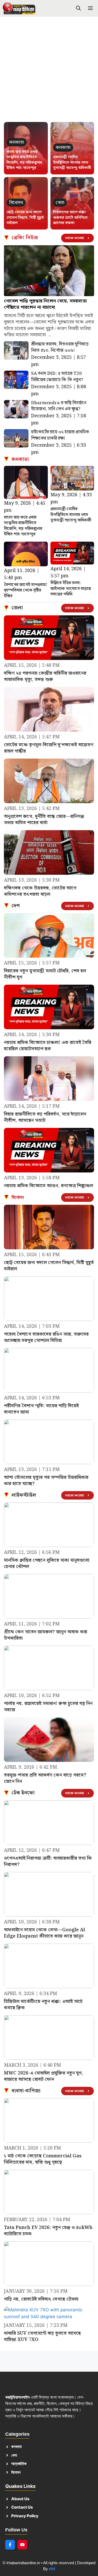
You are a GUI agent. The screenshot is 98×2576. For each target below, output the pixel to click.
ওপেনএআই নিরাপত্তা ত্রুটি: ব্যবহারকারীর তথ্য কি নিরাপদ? (48, 1861)
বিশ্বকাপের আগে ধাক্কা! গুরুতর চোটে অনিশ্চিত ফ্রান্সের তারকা (70, 218)
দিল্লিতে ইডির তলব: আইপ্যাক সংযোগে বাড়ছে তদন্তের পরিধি (71, 589)
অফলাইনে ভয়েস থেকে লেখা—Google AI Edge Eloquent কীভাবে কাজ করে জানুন (45, 1933)
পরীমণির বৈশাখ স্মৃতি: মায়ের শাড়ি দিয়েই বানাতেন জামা (41, 1409)
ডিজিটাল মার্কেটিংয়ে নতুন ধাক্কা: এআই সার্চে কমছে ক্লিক (43, 2005)
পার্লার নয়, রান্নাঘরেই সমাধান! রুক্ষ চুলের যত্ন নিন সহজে (48, 1707)
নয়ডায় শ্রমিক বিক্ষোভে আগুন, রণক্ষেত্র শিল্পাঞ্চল (48, 1186)
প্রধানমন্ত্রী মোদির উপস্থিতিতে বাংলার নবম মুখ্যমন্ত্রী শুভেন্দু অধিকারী (72, 162)
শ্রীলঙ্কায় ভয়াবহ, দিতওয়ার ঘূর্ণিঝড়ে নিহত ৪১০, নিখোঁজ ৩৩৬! (60, 347)
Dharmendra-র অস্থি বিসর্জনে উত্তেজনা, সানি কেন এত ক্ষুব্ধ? (59, 406)
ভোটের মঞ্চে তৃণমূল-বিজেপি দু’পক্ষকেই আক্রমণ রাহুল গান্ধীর (49, 748)
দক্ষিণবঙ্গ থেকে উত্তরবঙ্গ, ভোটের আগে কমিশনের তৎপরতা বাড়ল (40, 891)
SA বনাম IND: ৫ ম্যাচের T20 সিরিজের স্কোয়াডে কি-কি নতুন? (57, 377)
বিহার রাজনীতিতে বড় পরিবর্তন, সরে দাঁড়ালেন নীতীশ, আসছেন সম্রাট (45, 1117)
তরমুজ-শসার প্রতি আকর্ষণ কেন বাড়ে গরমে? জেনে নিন (45, 1778)
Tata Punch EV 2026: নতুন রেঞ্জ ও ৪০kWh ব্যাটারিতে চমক (48, 2231)
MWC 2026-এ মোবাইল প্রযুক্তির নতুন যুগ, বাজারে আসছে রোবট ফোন (44, 2076)
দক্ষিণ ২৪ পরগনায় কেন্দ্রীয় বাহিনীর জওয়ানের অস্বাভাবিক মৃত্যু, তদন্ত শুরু (45, 676)
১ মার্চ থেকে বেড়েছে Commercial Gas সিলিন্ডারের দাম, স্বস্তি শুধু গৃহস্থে (43, 2159)
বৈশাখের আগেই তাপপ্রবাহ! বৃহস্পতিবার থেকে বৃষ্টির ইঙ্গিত (26, 590)
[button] (78, 9)
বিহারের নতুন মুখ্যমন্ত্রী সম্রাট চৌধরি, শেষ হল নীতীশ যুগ (45, 974)
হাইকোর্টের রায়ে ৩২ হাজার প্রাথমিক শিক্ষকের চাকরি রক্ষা (60, 435)
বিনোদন (18, 1197)
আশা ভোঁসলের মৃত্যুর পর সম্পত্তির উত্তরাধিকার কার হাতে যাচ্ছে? (46, 1481)
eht (52, 2569)
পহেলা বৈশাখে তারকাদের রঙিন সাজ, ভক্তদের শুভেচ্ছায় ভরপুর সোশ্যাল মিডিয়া (46, 1337)
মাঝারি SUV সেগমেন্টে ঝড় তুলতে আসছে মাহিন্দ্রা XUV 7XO (42, 2336)
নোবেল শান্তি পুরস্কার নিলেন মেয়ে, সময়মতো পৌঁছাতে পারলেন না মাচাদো (45, 304)
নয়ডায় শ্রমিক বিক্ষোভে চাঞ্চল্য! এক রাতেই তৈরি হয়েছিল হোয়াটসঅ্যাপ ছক (48, 1046)
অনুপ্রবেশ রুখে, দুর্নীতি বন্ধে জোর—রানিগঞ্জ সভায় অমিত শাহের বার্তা (44, 820)
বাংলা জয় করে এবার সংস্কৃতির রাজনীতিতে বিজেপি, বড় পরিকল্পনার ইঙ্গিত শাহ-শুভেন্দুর (24, 160)
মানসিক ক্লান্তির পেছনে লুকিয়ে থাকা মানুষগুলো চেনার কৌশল (47, 1563)
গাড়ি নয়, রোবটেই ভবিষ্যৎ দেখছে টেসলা (41, 2299)
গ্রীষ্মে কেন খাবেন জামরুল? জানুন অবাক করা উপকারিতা (46, 1635)
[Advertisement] (49, 72)
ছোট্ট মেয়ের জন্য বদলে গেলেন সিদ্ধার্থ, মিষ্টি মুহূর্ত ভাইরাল (25, 218)
